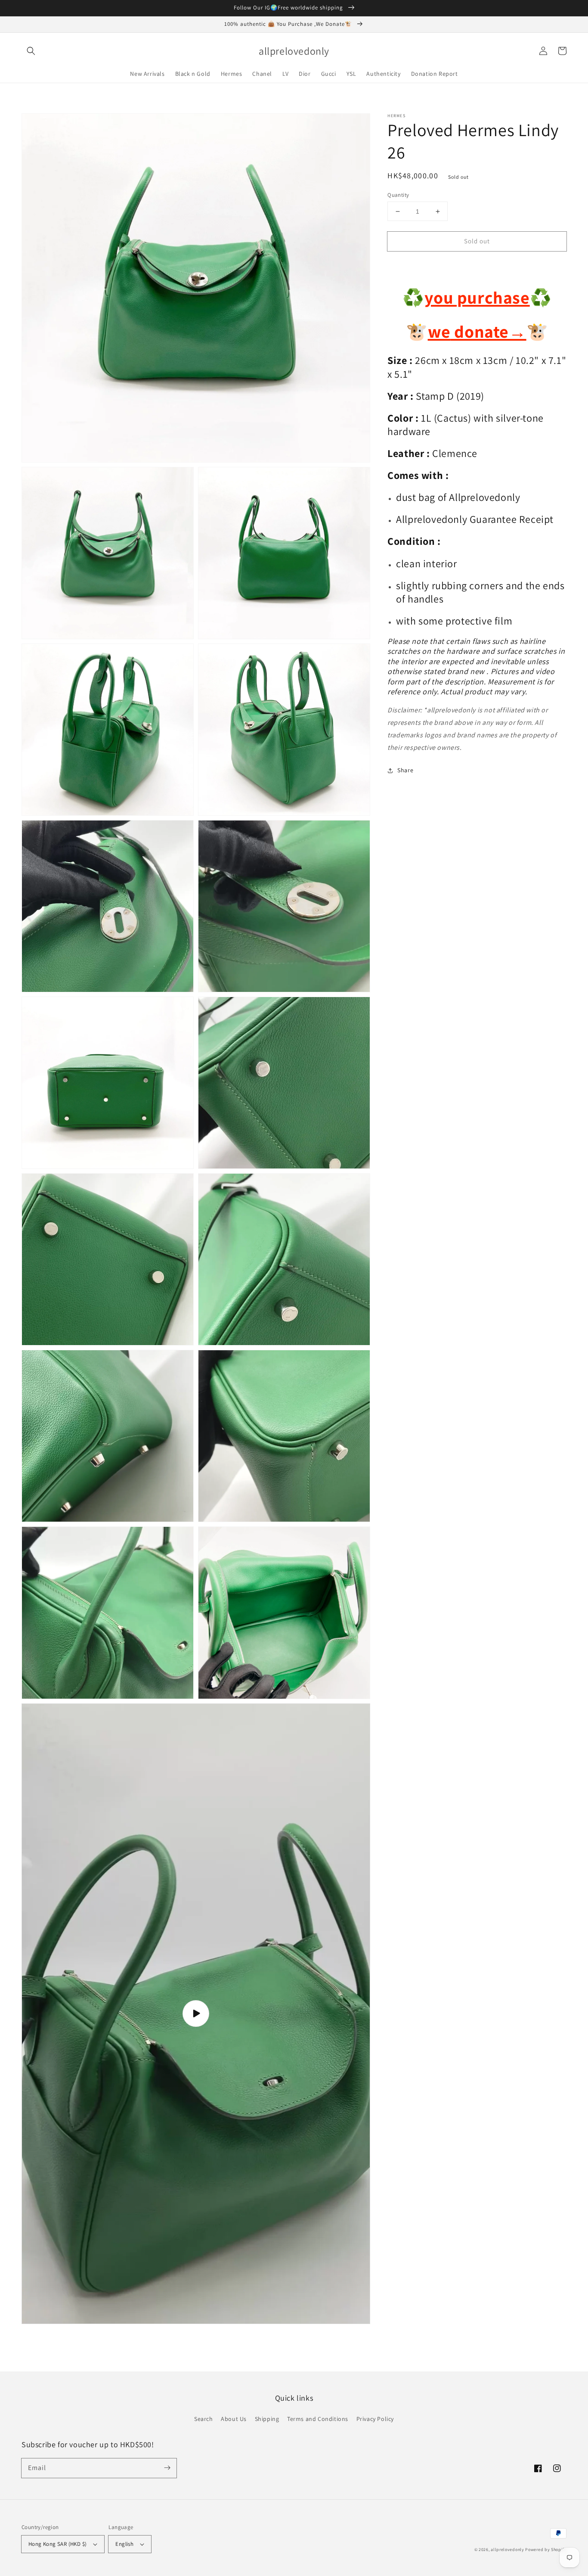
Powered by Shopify (546, 2550)
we (439, 331)
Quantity (398, 195)
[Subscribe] (167, 2468)
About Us (234, 2419)
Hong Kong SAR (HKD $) (57, 2544)
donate (489, 331)
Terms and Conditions (318, 2419)
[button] (31, 51)
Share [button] (405, 770)
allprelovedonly (508, 2550)
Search (204, 2419)
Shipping (267, 2419)
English (124, 2544)
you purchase (477, 298)
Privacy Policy (375, 2419)
